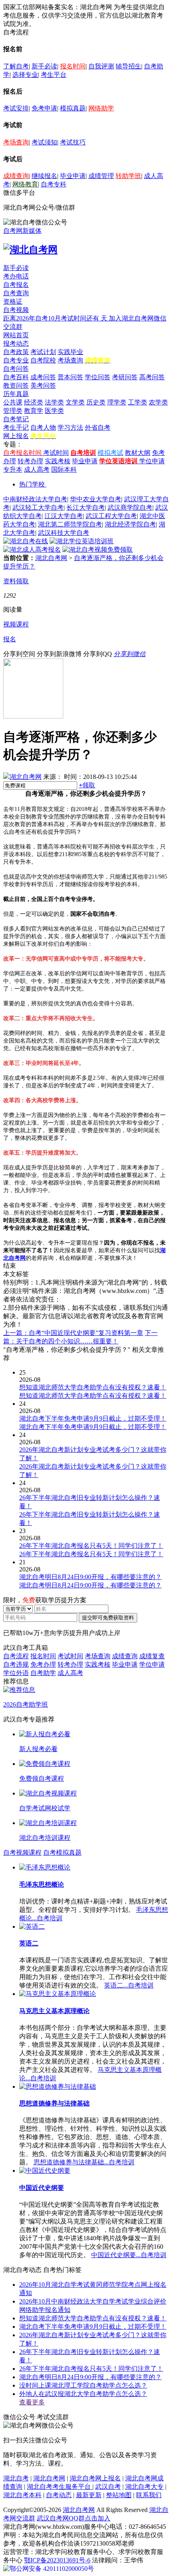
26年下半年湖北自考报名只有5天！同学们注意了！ (91, 2369)
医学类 (54, 411)
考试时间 (56, 453)
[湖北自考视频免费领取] (98, 549)
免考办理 (43, 1664)
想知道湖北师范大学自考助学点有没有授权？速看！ (93, 2318)
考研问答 (125, 377)
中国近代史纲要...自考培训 (129, 2255)
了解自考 (16, 66)
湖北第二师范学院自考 (70, 524)
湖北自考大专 (144, 2487)
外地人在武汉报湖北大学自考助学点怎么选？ (83, 2394)
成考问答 (43, 377)
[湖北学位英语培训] (82, 541)
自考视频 (16, 310)
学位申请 (152, 461)
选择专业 (25, 75)
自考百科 (16, 377)
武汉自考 (108, 2487)
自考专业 (16, 360)
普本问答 (70, 377)
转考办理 (30, 461)
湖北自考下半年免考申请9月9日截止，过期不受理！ (93, 2327)
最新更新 (89, 2495)
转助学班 (128, 176)
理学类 (117, 402)
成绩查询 (16, 176)
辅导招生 (128, 66)
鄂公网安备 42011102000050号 (52, 2569)
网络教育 (25, 184)
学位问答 (98, 377)
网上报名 (16, 436)
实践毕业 (70, 352)
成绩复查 (152, 1656)
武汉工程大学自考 (111, 516)
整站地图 (119, 2495)
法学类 (54, 402)
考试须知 (44, 142)
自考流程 (16, 1656)
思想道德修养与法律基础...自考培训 (84, 2162)
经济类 (34, 402)
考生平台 (54, 75)
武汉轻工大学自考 (38, 507)
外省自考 (98, 427)
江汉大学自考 (64, 516)
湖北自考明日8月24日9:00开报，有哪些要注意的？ (90, 2377)
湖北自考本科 (22, 2495)
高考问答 (152, 377)
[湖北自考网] (30, 250)
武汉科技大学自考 (64, 533)
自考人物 (43, 427)
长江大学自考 (86, 507)
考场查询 (16, 142)
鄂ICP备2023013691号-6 (57, 2560)
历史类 (96, 402)
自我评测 (101, 66)
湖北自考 (16, 2478)
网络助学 (101, 108)
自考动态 (59, 2495)
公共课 (13, 402)
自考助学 (43, 1673)
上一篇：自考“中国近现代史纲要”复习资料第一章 (73, 1333)
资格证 (13, 301)
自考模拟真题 (62, 1852)
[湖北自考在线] (26, 541)
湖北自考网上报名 (95, 2478)
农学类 (158, 402)
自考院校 (43, 360)
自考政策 (16, 352)
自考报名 (16, 285)
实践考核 (58, 461)
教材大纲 (138, 453)
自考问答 (16, 369)
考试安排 (16, 108)
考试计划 (43, 352)
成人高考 (37, 469)
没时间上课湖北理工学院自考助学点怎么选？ (83, 2385)
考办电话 (16, 276)
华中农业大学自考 (96, 499)
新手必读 (44, 66)
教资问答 (16, 385)
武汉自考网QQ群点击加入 (74, 2518)
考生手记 (16, 427)
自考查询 (16, 293)
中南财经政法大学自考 (35, 499)
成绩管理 (101, 176)
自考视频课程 (22, 1852)
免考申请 (44, 108)
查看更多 (32, 2402)
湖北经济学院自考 (130, 524)
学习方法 (70, 427)
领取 (87, 785)
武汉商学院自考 (130, 507)
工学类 (138, 402)
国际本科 (64, 469)
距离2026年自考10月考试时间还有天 (56, 318)
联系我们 (149, 2495)
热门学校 (32, 484)
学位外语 (16, 1673)
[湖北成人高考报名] (32, 549)
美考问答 (43, 385)
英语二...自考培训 (129, 1985)
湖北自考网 (51, 558)
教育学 (34, 411)
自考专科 (54, 184)
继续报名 (44, 176)
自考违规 (16, 1664)
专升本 (13, 469)
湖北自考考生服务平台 (60, 2487)
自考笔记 (16, 419)
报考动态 (16, 343)
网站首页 (16, 335)
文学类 (75, 402)
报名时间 (73, 66)
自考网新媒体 (22, 231)
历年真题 (16, 394)
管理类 (13, 411)
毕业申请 (73, 176)
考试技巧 (73, 142)
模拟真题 (73, 108)
